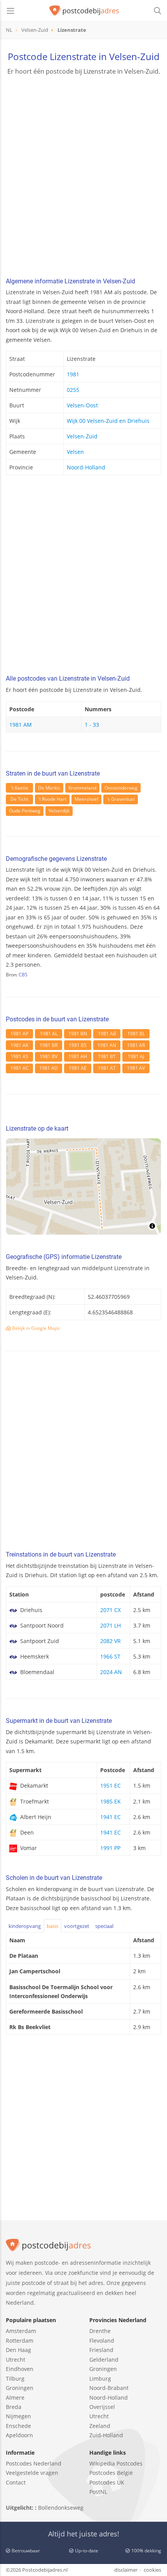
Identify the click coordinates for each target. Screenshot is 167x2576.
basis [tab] (52, 1926)
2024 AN (111, 1672)
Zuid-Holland (106, 2435)
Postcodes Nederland (34, 2463)
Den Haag (18, 2350)
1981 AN (107, 1045)
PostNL (98, 2492)
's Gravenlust (121, 799)
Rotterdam (20, 2341)
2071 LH (110, 1625)
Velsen (75, 452)
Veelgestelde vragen (32, 2473)
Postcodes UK (107, 2482)
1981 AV (136, 1068)
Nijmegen (18, 2416)
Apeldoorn (19, 2435)
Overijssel (102, 2407)
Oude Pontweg (25, 811)
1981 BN (78, 1034)
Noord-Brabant (109, 2388)
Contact (16, 2482)
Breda (14, 2407)
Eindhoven (20, 2369)
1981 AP (19, 1034)
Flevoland (102, 2341)
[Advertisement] (83, 177)
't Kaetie (20, 788)
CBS (23, 975)
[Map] (83, 1186)
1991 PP (110, 1848)
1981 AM (21, 725)
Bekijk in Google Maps (35, 1328)
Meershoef (86, 799)
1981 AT (107, 1068)
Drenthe (100, 2331)
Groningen (20, 2388)
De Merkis (49, 788)
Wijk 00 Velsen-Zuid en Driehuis (108, 421)
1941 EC (110, 1817)
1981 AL (49, 1034)
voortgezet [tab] (77, 1926)
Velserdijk (59, 811)
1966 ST (110, 1656)
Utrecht (16, 2360)
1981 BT (107, 1056)
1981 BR (49, 1045)
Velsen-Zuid (82, 436)
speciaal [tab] (104, 1926)
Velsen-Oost (82, 405)
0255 (73, 390)
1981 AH (78, 1056)
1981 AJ (136, 1056)
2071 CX (110, 1610)
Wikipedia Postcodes (116, 2463)
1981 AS (19, 1056)
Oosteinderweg (121, 788)
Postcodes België (111, 2473)
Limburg (100, 2379)
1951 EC (110, 1785)
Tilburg (15, 2379)
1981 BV (49, 1056)
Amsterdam (21, 2331)
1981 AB (107, 1034)
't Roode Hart (52, 799)
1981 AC (20, 1068)
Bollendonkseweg (61, 2508)
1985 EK (110, 1801)
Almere (15, 2398)
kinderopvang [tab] (25, 1926)
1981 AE (78, 1068)
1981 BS (78, 1045)
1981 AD (49, 1068)
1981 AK (19, 1045)
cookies (152, 2570)
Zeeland (100, 2426)
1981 (73, 374)
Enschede (18, 2426)
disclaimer (126, 2570)
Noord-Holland (86, 467)
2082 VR (110, 1641)
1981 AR (136, 1045)
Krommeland (82, 788)
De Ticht (19, 799)
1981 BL (136, 1034)
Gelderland (104, 2360)
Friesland (101, 2350)
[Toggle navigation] (10, 11)
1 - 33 (92, 725)
